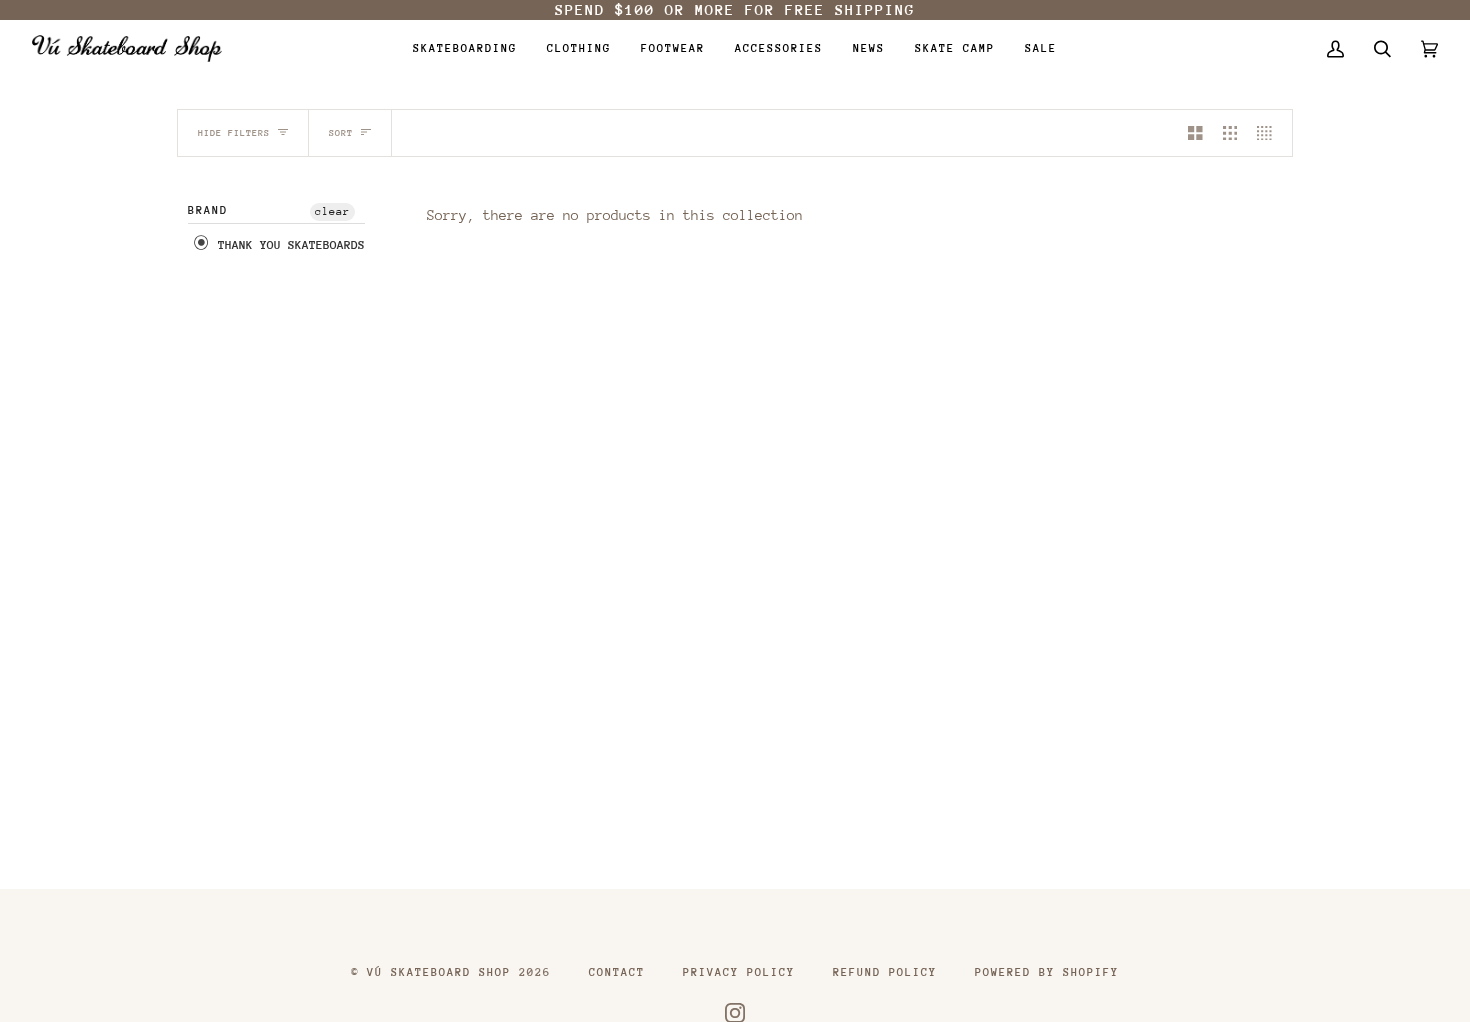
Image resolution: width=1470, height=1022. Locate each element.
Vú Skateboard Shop (439, 972)
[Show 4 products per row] (1269, 133)
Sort (341, 132)
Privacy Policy (739, 972)
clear (332, 211)
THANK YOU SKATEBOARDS (288, 245)
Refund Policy (885, 972)
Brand (208, 210)
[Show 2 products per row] (1195, 133)
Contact (617, 972)
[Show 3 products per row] (1230, 133)
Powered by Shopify (1047, 972)
